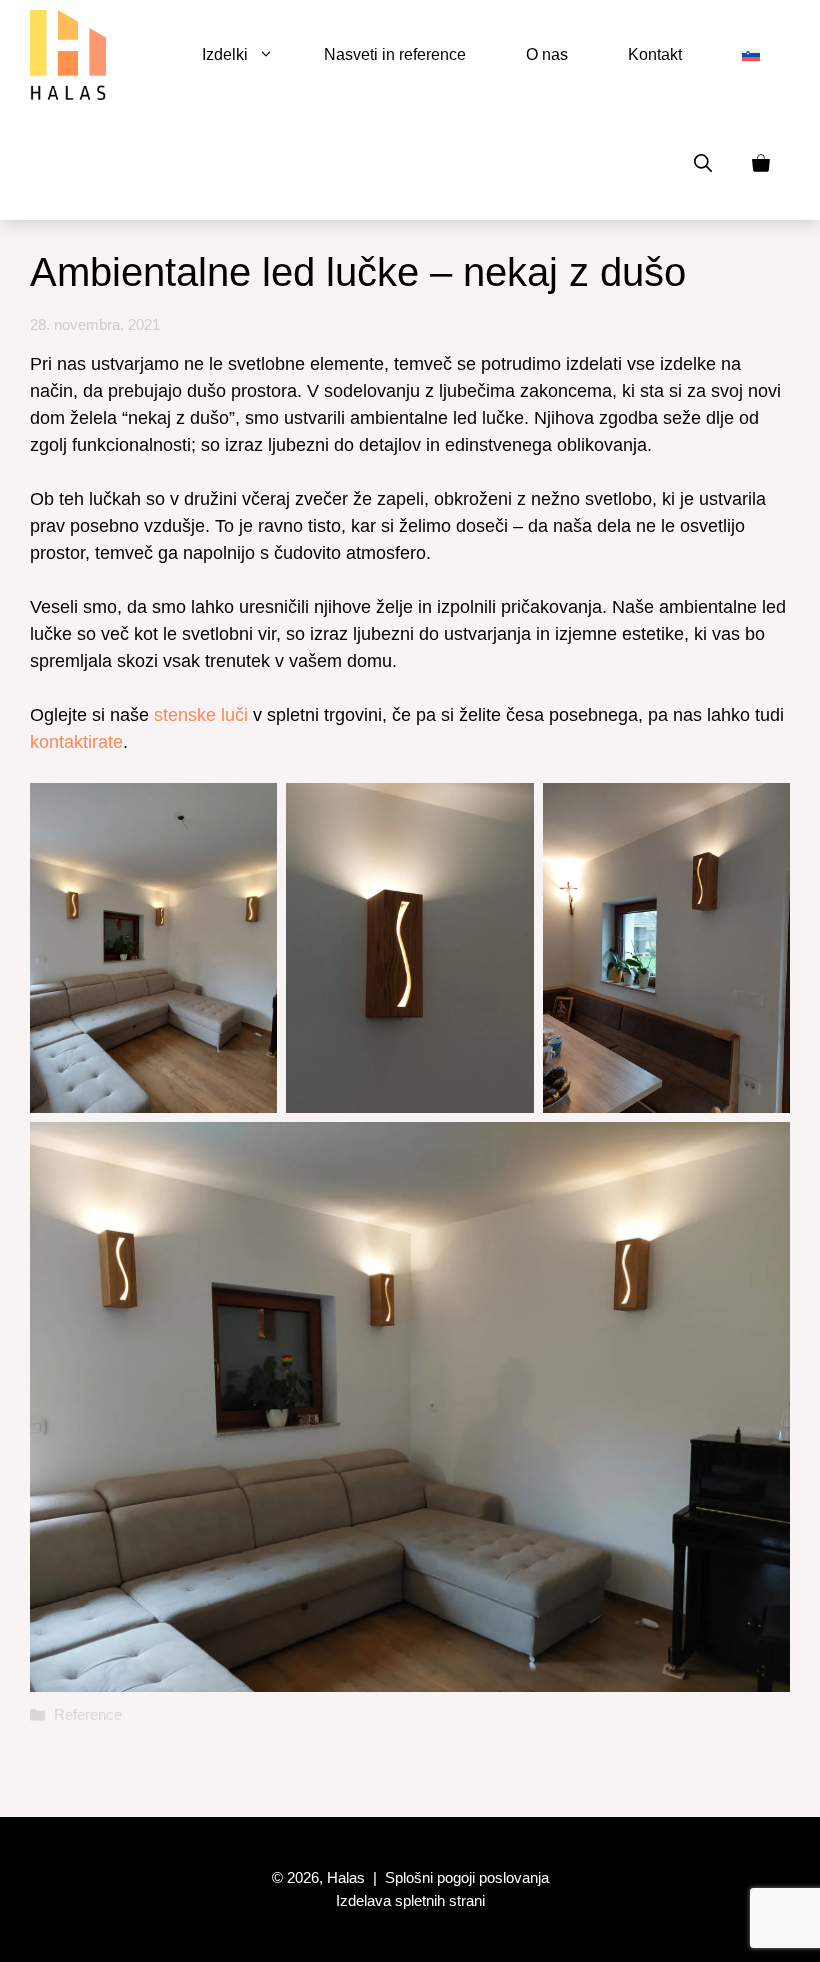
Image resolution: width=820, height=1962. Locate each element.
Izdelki (225, 54)
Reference (88, 1714)
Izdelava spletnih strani (410, 1900)
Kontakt (655, 54)
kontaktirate (76, 742)
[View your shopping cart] (761, 165)
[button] (703, 165)
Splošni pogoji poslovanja (467, 1877)
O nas (547, 54)
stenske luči (201, 715)
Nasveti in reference (395, 54)
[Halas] (68, 55)
